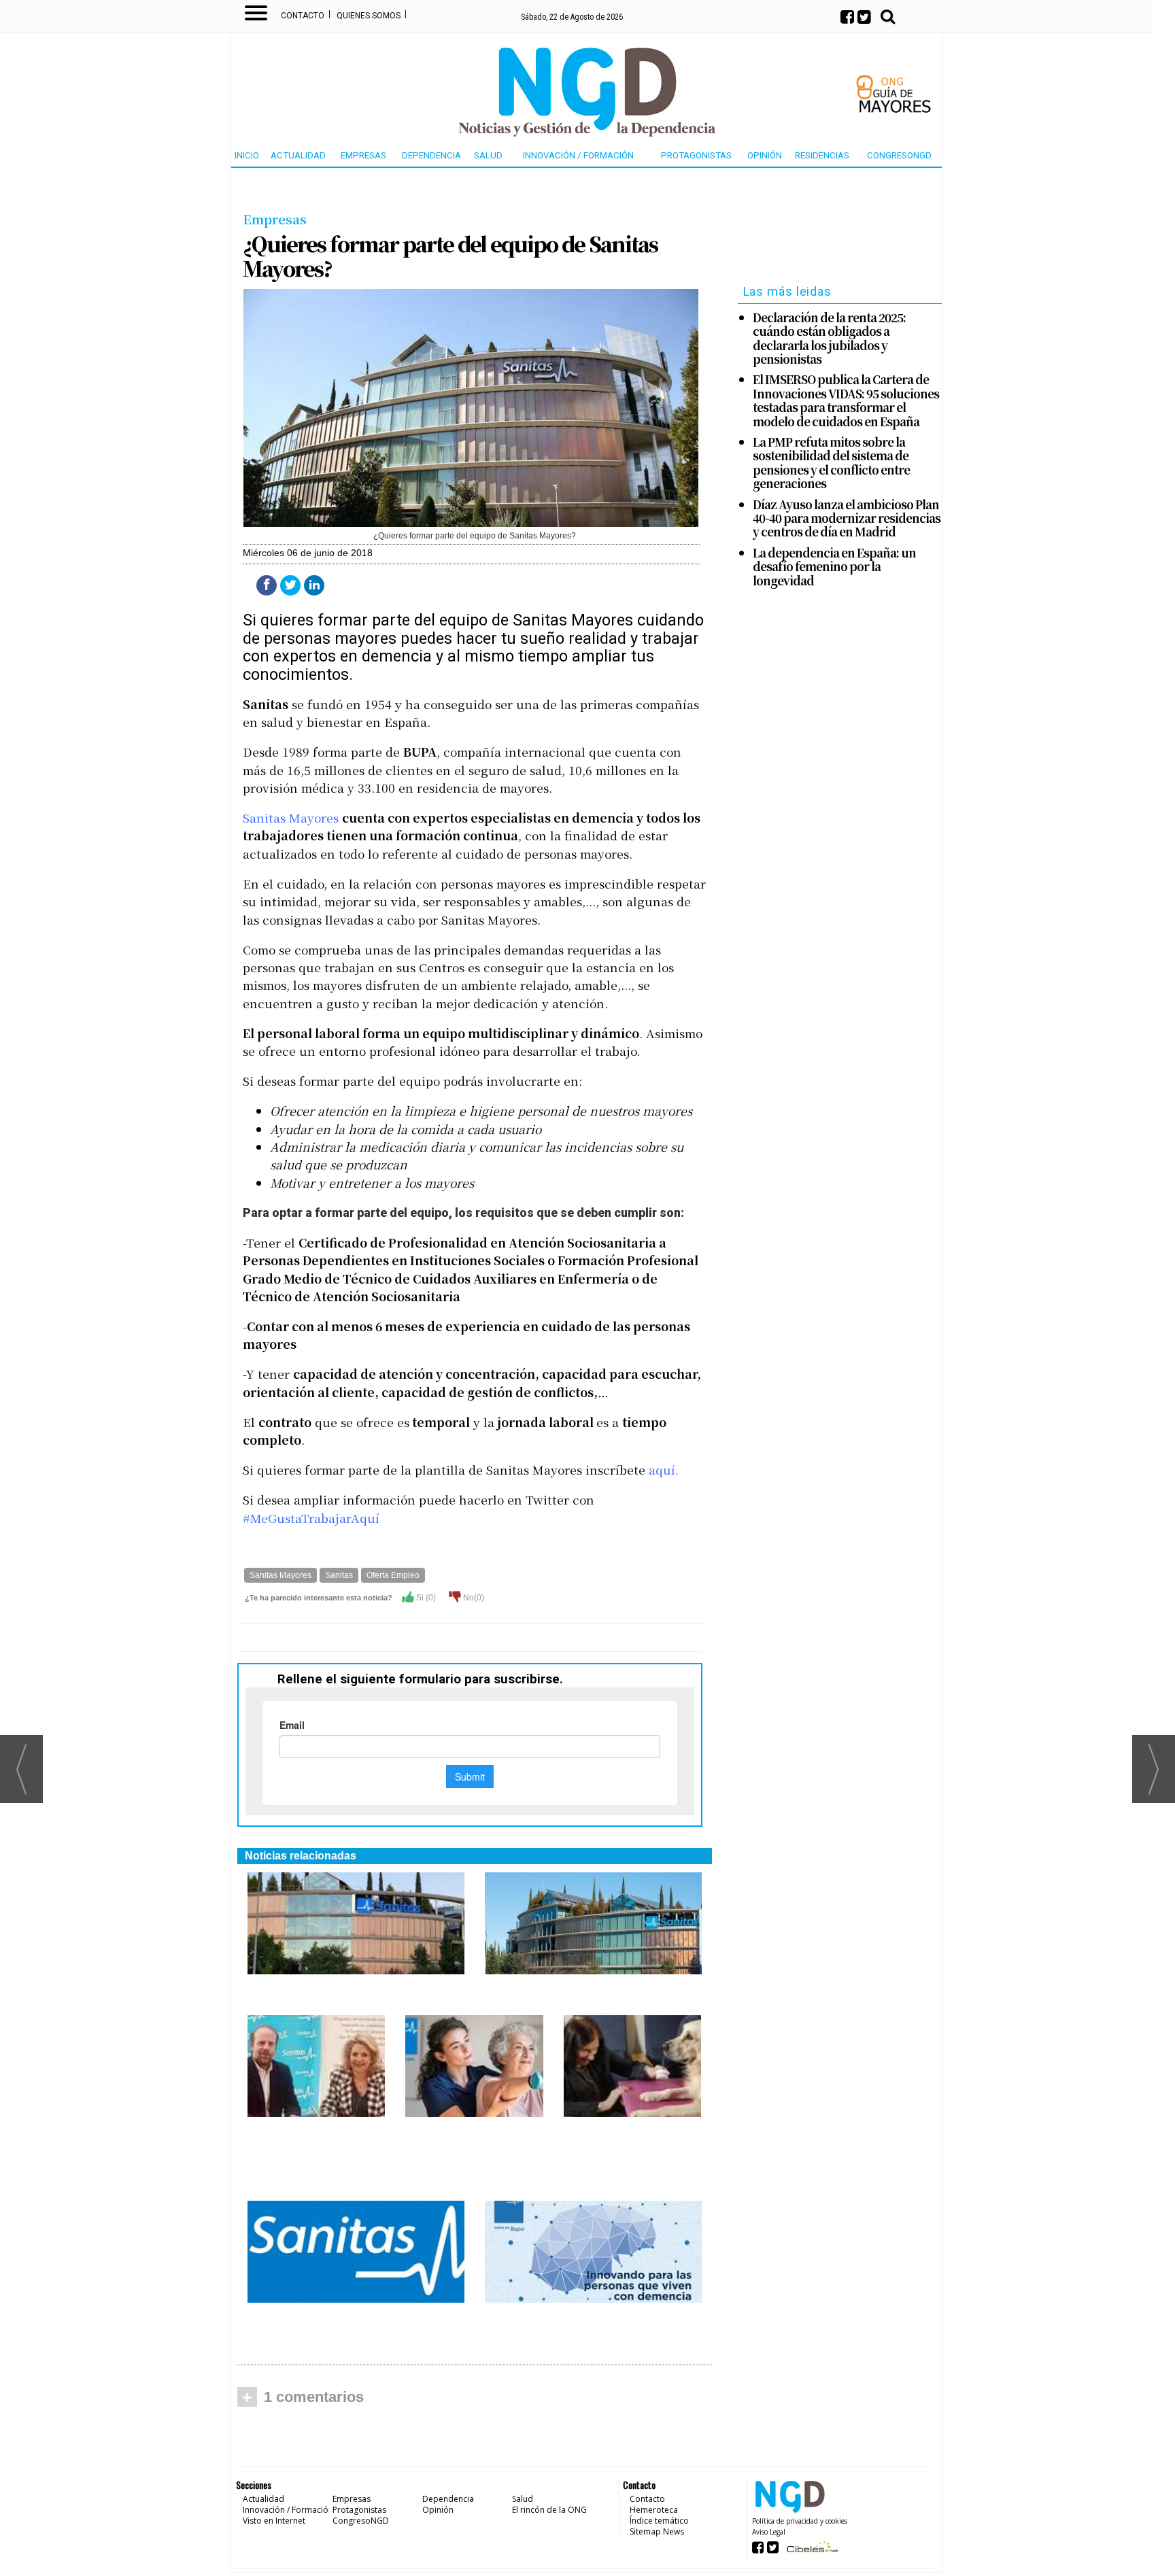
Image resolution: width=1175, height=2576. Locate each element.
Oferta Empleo (393, 1575)
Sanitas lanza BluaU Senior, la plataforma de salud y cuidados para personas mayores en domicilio (468, 2154)
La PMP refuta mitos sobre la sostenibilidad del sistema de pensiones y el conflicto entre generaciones (831, 463)
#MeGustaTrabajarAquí (311, 1518)
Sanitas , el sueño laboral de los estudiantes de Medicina (340, 2319)
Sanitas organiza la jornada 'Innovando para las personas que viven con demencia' (582, 2326)
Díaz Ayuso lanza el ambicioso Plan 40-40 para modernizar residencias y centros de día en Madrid (847, 518)
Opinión (765, 155)
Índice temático (659, 2521)
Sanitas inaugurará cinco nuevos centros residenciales (579, 1990)
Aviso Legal (769, 2532)
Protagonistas (696, 155)
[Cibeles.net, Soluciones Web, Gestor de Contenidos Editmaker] (811, 2551)
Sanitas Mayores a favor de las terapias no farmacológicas (624, 2140)
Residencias (822, 155)
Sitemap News (657, 2531)
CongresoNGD (899, 155)
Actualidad (298, 155)
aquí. (664, 1470)
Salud (488, 155)
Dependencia (431, 155)
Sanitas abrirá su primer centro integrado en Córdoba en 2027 (337, 1990)
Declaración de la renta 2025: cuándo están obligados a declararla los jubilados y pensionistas (829, 339)
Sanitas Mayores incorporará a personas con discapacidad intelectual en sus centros (316, 2154)
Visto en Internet (274, 2521)
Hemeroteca (654, 2510)
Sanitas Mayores (291, 818)
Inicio (247, 155)
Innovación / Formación (578, 155)
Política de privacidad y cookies (800, 2521)
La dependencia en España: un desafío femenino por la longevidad (834, 567)
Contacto (303, 16)
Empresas (363, 155)
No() (473, 1598)
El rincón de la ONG (549, 2510)
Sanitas (339, 1575)
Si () (425, 1598)
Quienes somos (369, 16)
